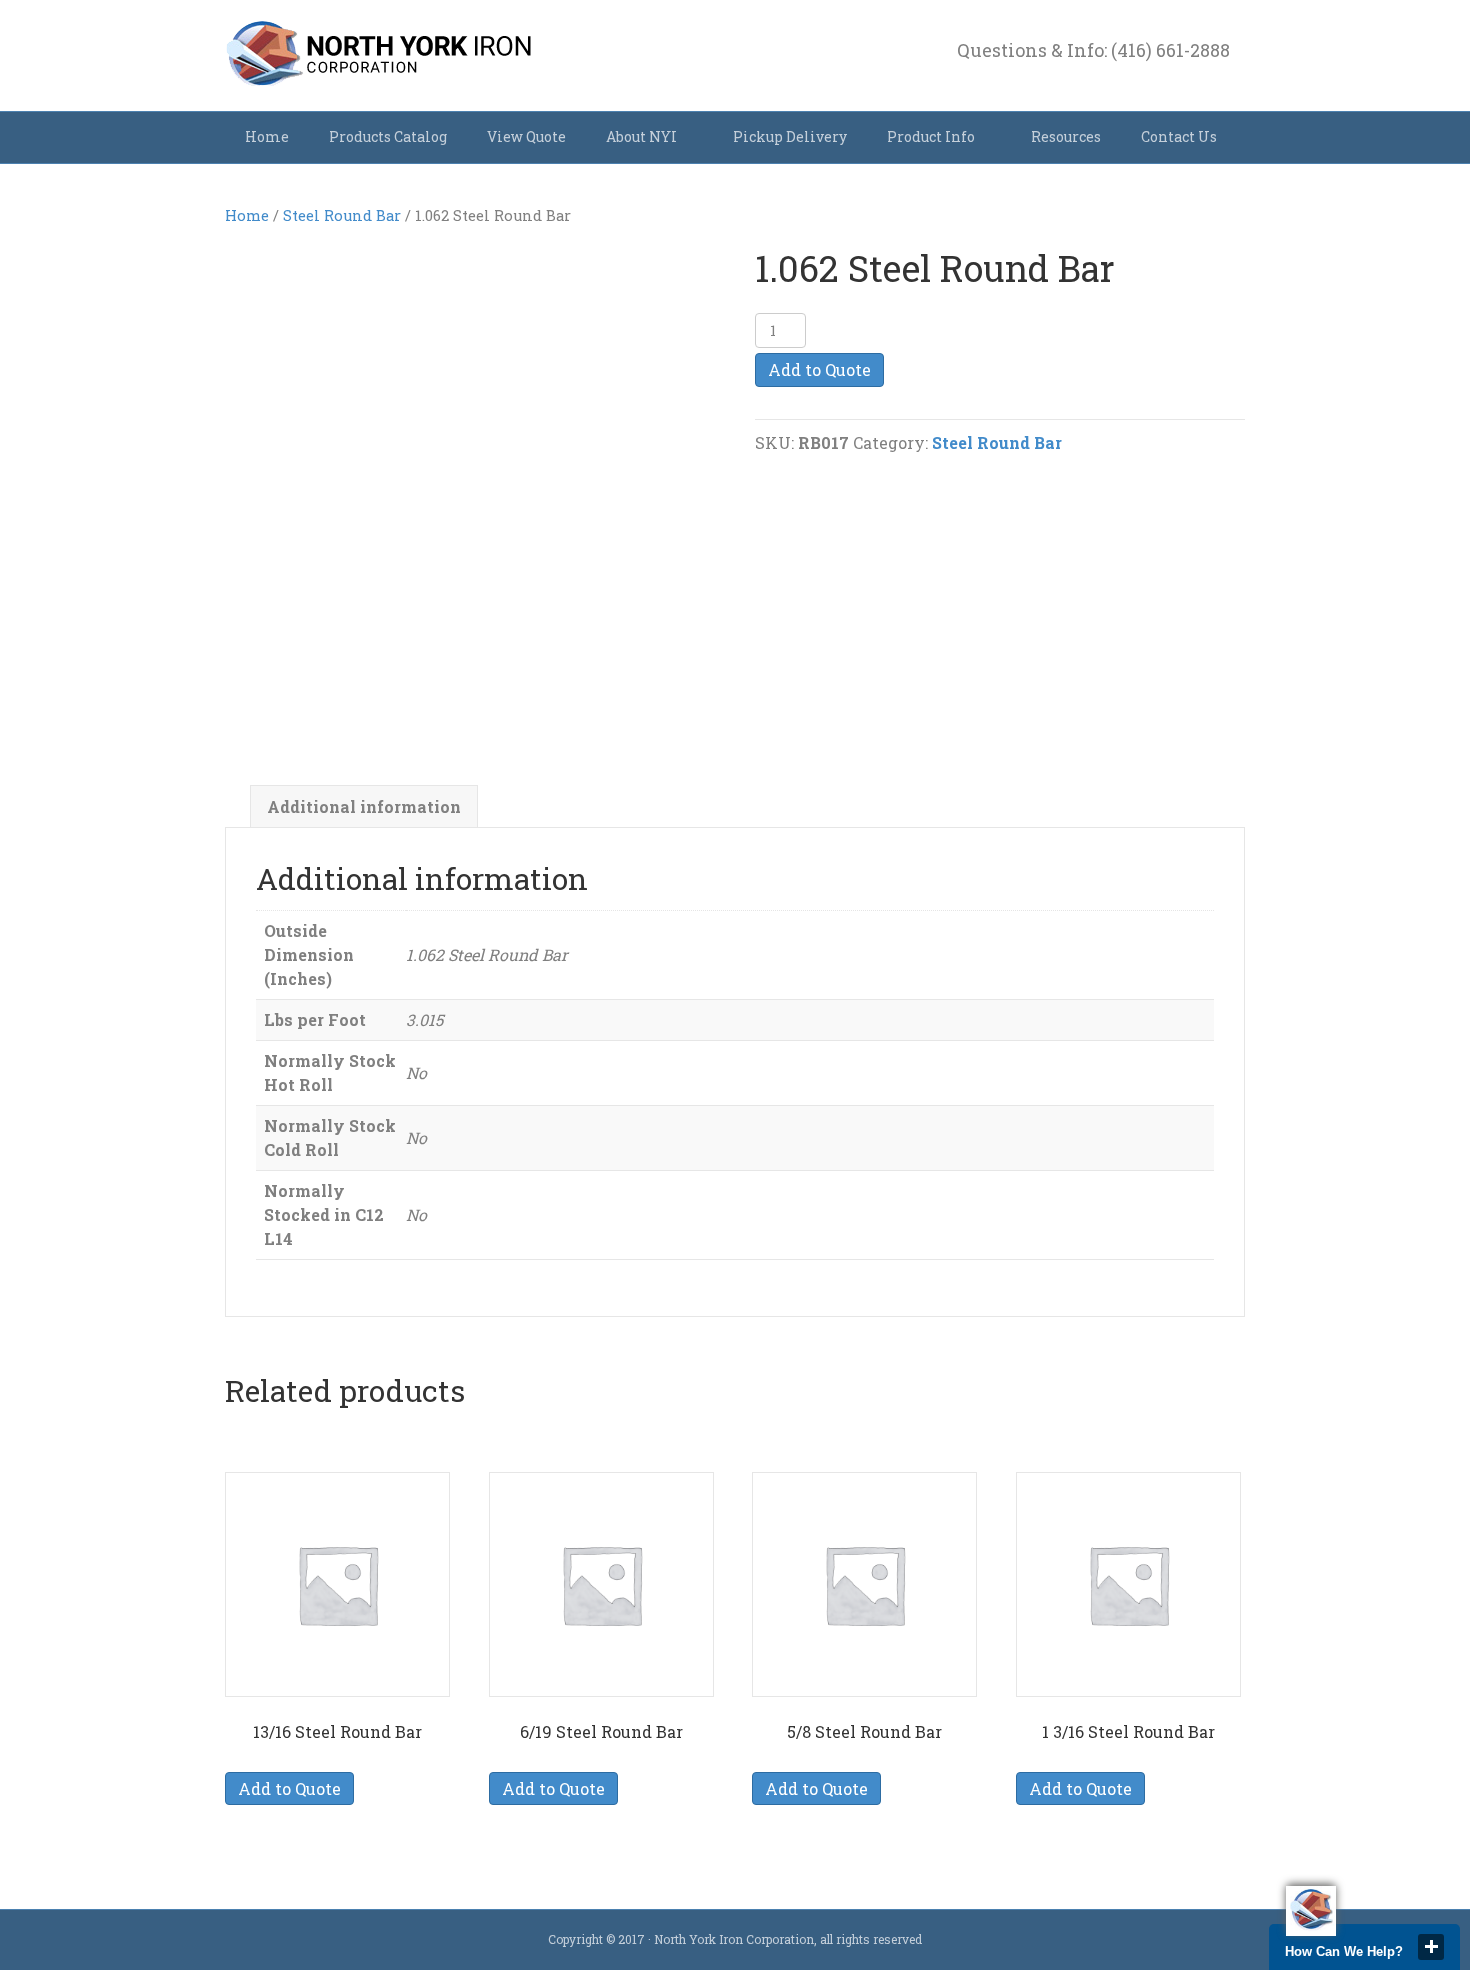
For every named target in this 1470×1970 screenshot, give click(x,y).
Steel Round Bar (342, 215)
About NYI (641, 136)
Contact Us (1179, 136)
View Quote (526, 136)
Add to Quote (819, 369)
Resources (1066, 136)
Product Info (931, 136)
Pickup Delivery (790, 136)
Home (267, 136)
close (1431, 1947)
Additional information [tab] (364, 806)
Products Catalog (388, 136)
